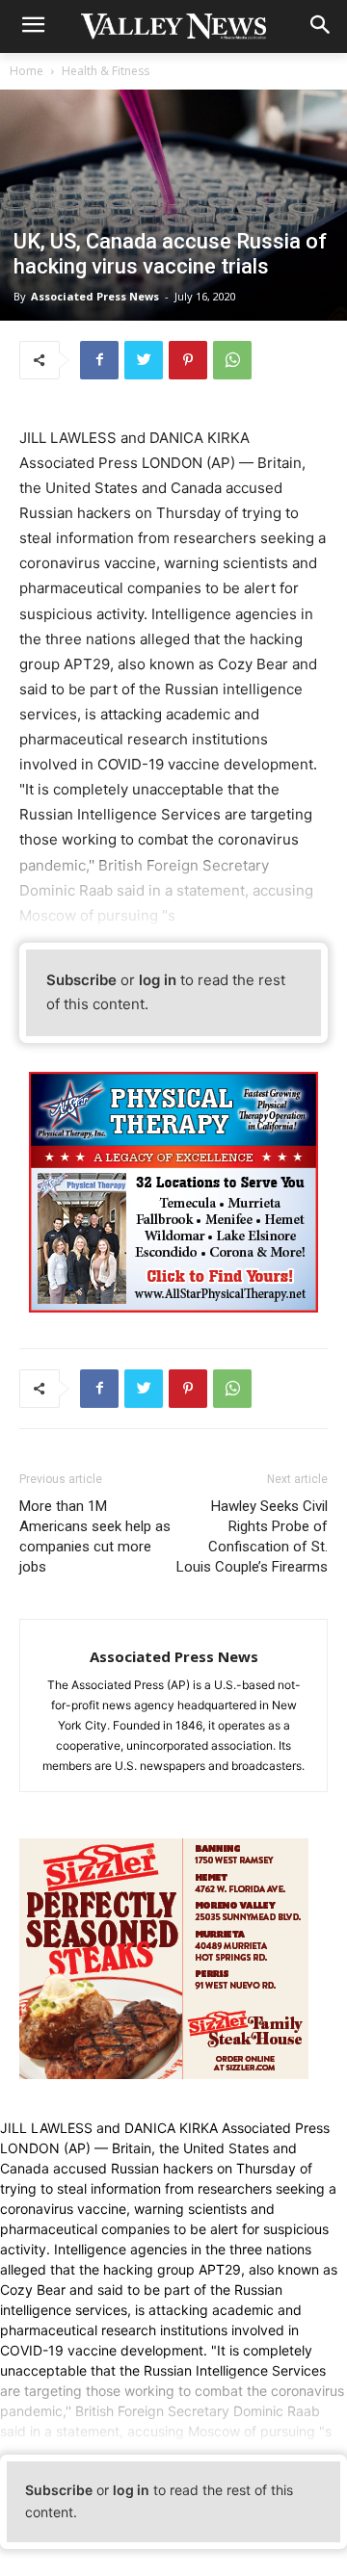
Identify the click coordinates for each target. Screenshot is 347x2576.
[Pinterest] (188, 360)
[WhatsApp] (232, 360)
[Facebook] (99, 360)
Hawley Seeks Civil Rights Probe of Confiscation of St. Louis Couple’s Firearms (252, 1536)
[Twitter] (144, 360)
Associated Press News (95, 296)
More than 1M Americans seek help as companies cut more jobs (95, 1536)
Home (27, 71)
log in (158, 980)
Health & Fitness (106, 71)
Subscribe (81, 980)
